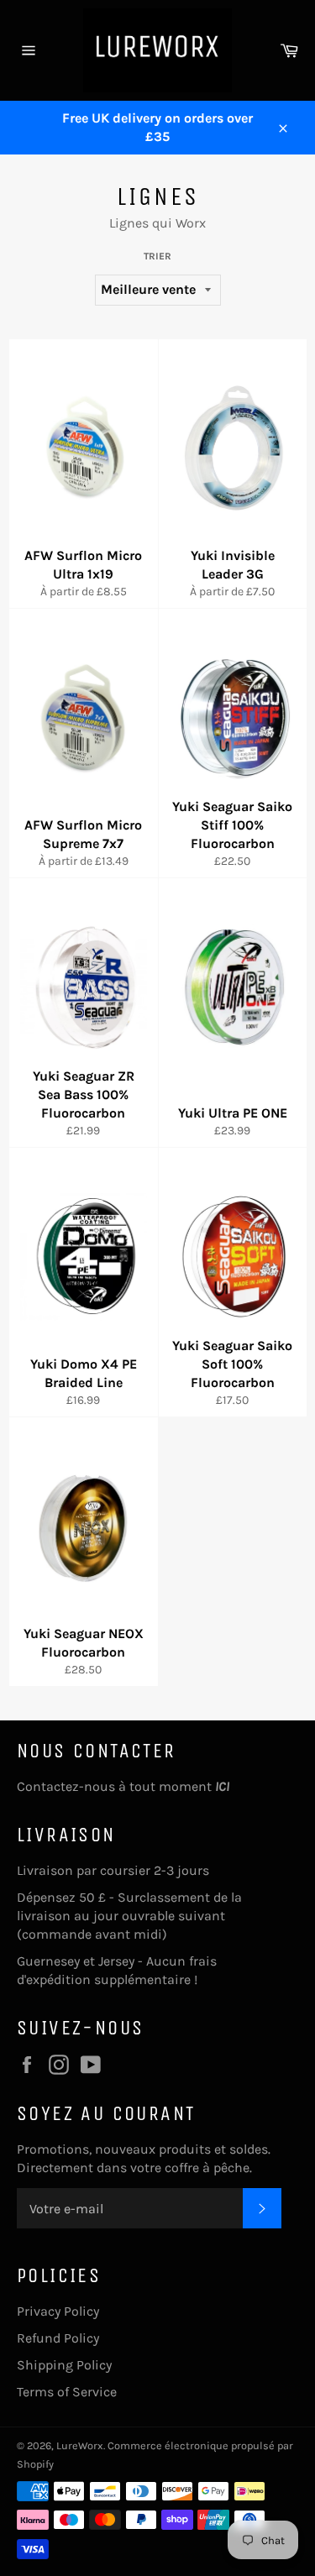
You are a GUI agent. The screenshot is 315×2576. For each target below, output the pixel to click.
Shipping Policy (64, 2365)
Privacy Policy (58, 2311)
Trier (157, 256)
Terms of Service (67, 2392)
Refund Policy (58, 2338)
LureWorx (80, 2445)
